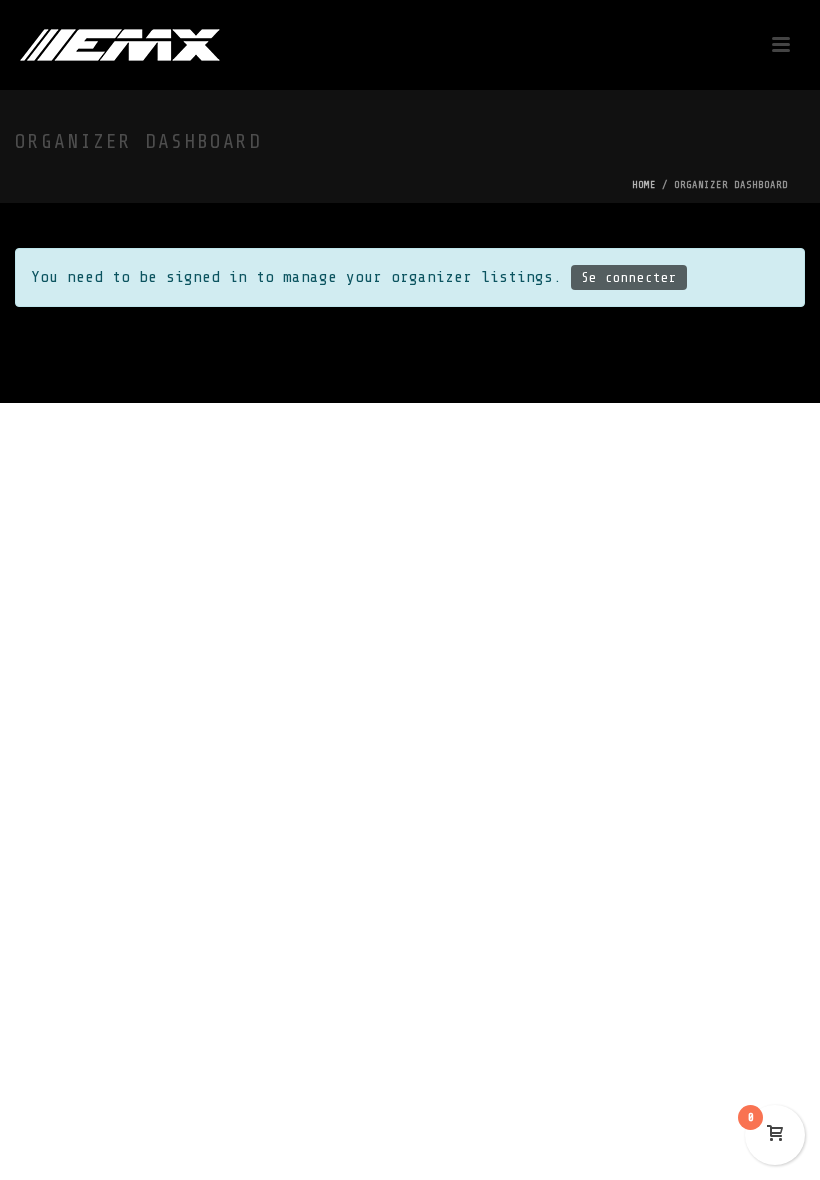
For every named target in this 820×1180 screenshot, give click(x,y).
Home (644, 184)
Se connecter (629, 277)
